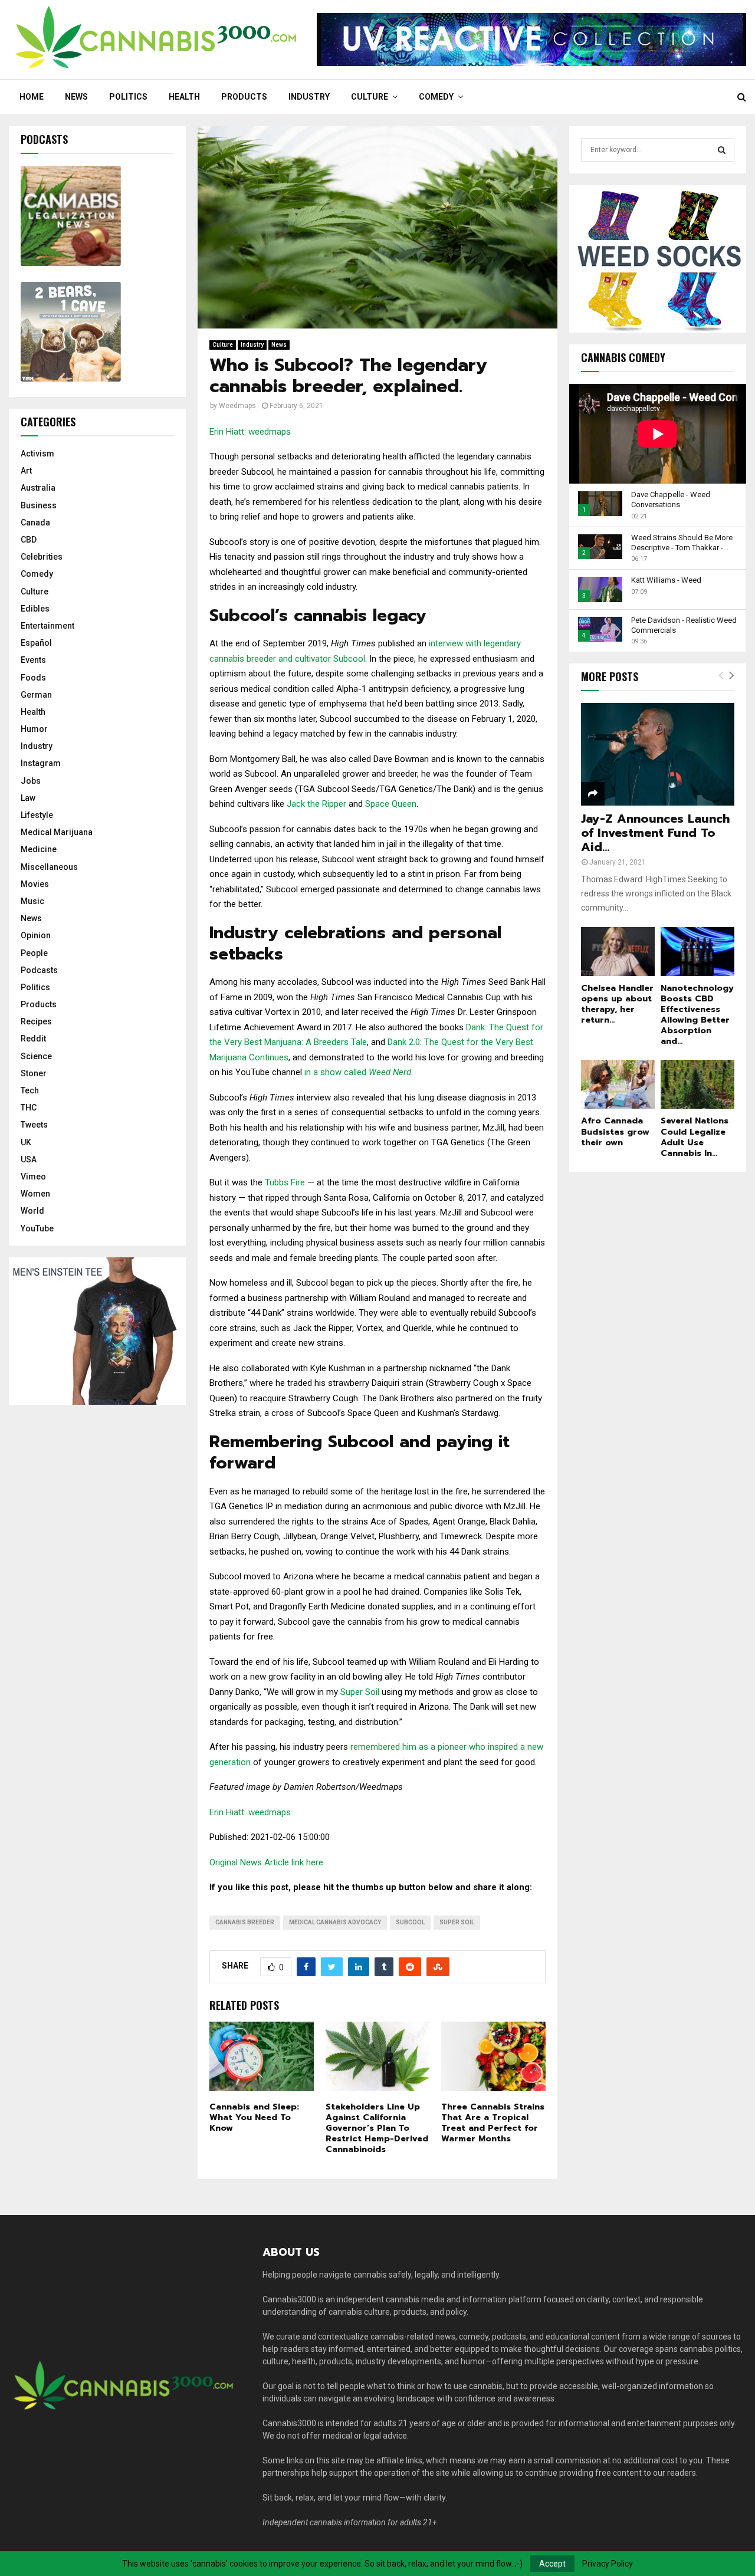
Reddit (33, 1039)
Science (36, 1056)
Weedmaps (237, 406)
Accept (552, 2564)
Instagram (41, 763)
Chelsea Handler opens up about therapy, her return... (617, 1004)
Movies (35, 884)
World (32, 1211)
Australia (38, 488)
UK (26, 1142)
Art (26, 471)
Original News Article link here (266, 1862)
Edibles (35, 609)
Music (32, 901)
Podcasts (39, 970)
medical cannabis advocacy (335, 1922)
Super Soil (360, 1692)
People (34, 953)
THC (29, 1108)
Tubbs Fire (286, 1182)
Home (32, 97)
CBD (29, 540)
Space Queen (391, 804)
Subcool (410, 1922)
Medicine (39, 849)
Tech (30, 1090)
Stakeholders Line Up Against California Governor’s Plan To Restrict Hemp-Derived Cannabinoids (377, 2128)
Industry (309, 97)
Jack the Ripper (316, 804)
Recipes (36, 1021)
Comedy (436, 97)
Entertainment (47, 626)
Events (33, 660)
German (36, 695)
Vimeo (33, 1177)
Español (36, 643)
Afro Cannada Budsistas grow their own (615, 1131)
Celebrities (42, 557)
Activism (37, 454)
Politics (128, 97)
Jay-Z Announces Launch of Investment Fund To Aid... (655, 833)
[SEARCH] (722, 150)
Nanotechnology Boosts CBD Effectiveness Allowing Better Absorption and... (697, 1015)
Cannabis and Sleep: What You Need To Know (254, 2117)
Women (35, 1194)
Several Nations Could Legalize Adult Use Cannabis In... (695, 1137)
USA (29, 1159)
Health (184, 97)
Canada (35, 523)
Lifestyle (37, 815)
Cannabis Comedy (623, 357)
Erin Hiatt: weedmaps (250, 432)
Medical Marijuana (57, 832)
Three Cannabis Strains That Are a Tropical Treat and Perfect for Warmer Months (493, 2123)
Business (39, 505)
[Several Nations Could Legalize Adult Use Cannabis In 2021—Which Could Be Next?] (697, 1084)
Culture (370, 97)
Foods (33, 678)
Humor (34, 729)
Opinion (36, 935)
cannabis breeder (245, 1922)
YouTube (37, 1228)
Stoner (34, 1073)
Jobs (31, 781)
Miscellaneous (49, 867)
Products (244, 97)
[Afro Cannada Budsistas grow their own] (618, 1084)
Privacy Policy (608, 2564)
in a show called (358, 1072)
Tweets (34, 1125)
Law (28, 798)
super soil (457, 1922)
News (76, 97)
